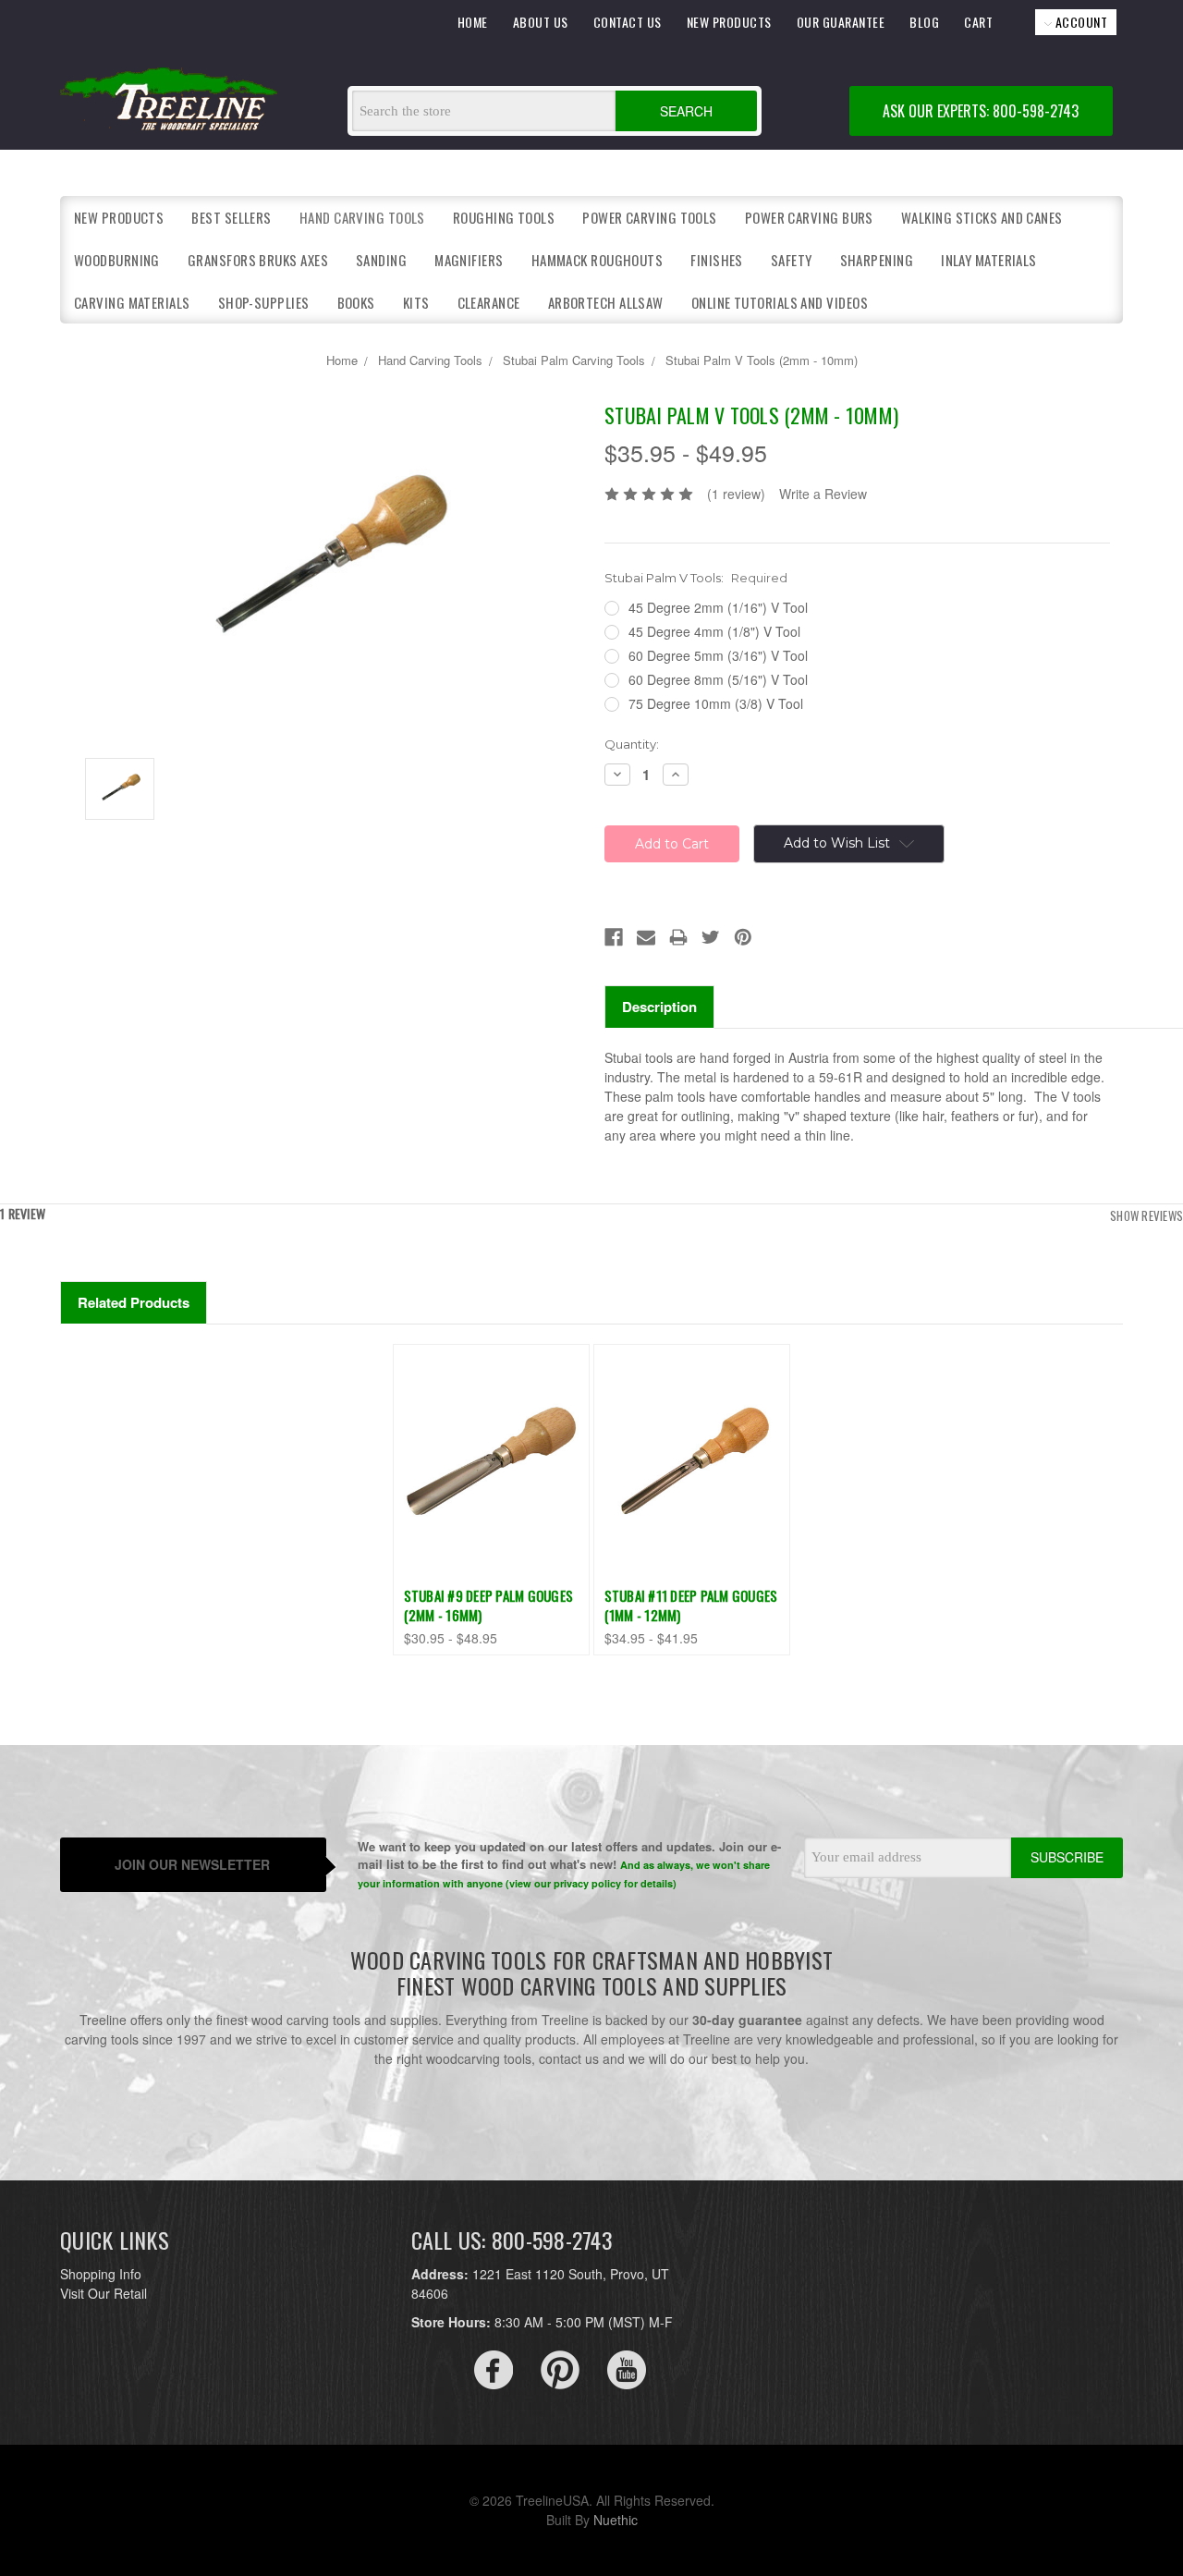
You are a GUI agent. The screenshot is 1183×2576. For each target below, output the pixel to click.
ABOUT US (541, 22)
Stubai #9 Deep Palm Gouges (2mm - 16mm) (489, 1605)
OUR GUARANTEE (841, 22)
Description (659, 1007)
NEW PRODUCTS (729, 22)
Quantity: (632, 744)
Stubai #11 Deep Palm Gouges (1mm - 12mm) (691, 1605)
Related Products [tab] (134, 1302)
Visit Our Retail (104, 2293)
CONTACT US (628, 22)
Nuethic (616, 2520)
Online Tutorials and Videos (780, 302)
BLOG (924, 22)
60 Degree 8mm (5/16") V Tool (718, 679)
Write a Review (823, 494)
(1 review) (736, 494)
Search (686, 111)
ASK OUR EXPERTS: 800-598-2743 (981, 111)
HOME (473, 22)
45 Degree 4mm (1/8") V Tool (714, 631)
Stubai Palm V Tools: (696, 578)
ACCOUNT (1079, 22)
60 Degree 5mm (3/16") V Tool (718, 655)
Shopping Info (101, 2274)
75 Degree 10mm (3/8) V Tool (716, 703)
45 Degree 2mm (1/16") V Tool (718, 607)
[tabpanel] (491, 1500)
